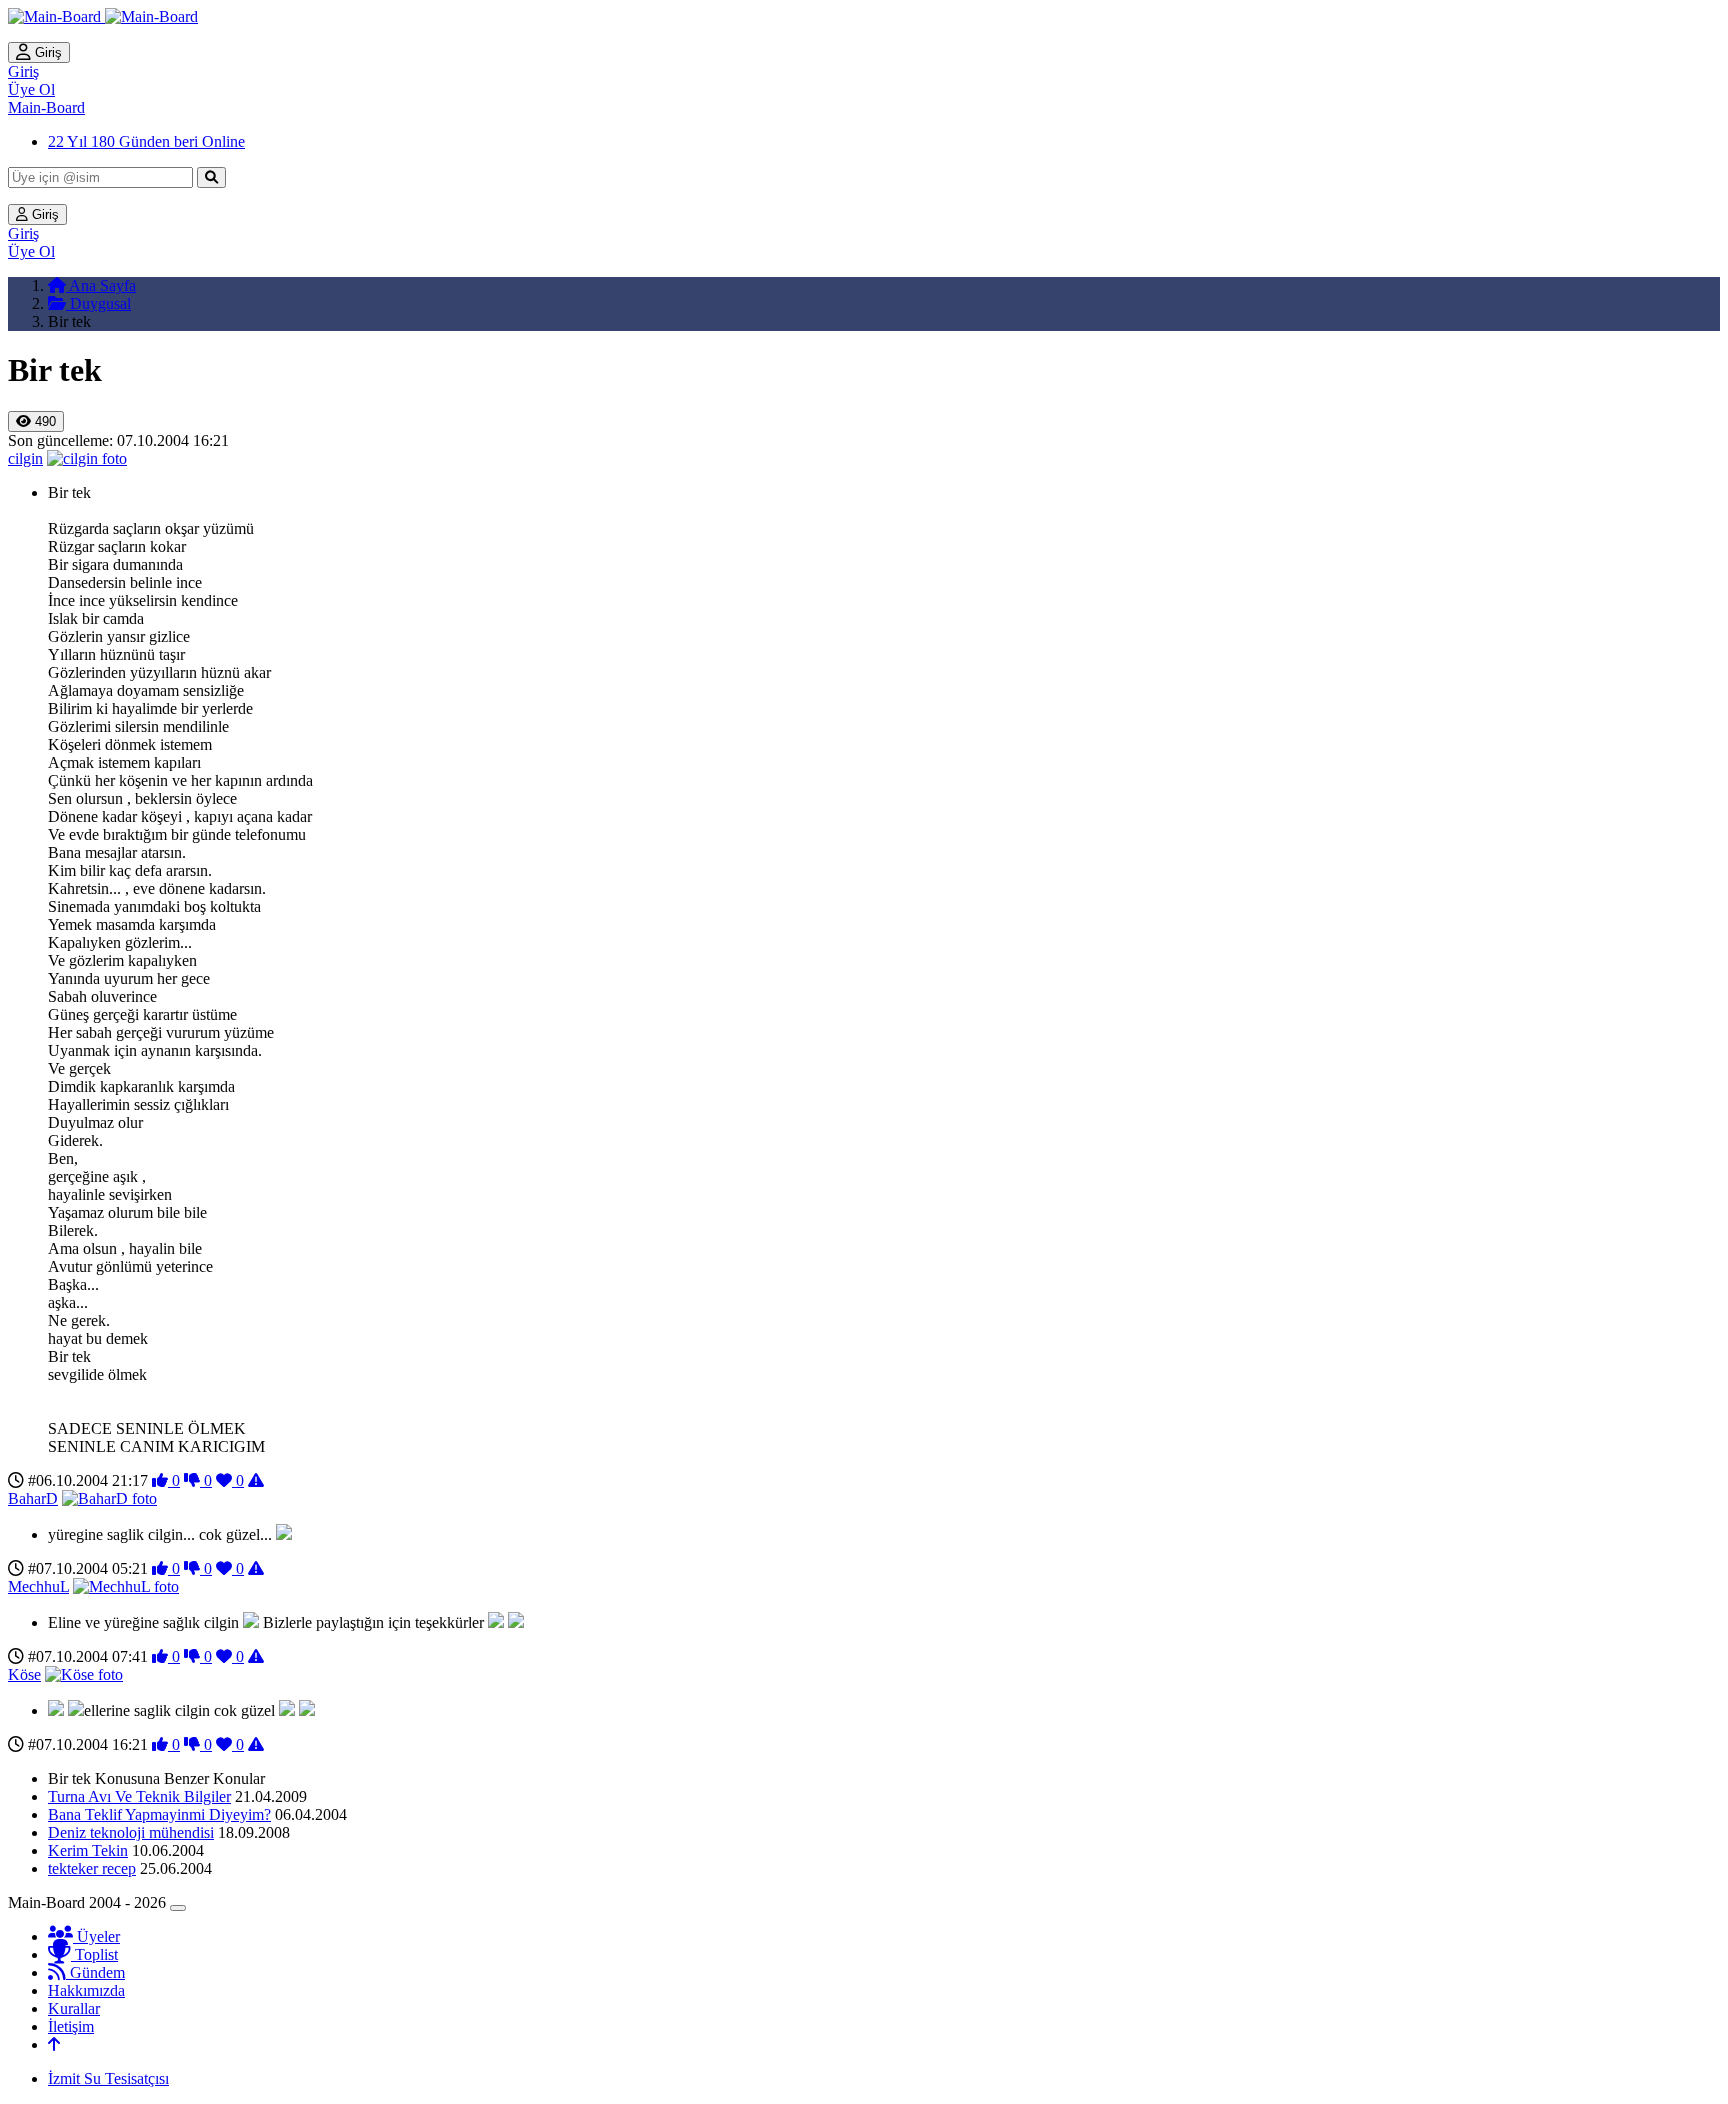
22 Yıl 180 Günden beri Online (146, 141)
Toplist (94, 1954)
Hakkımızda (86, 1990)
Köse (24, 1674)
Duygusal (98, 303)
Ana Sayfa (101, 285)
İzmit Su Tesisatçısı (108, 2078)
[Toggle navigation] (178, 1908)
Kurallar (74, 2008)
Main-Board (46, 107)
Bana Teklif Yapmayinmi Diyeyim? (159, 1814)
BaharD (33, 1498)
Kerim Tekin (88, 1850)
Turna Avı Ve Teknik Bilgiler (139, 1796)
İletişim (71, 2026)
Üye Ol (31, 89)
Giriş (46, 52)
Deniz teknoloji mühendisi (131, 1832)
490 (43, 421)
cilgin (25, 458)
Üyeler (96, 1936)
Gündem (95, 1972)
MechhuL (38, 1586)
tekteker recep (92, 1868)
